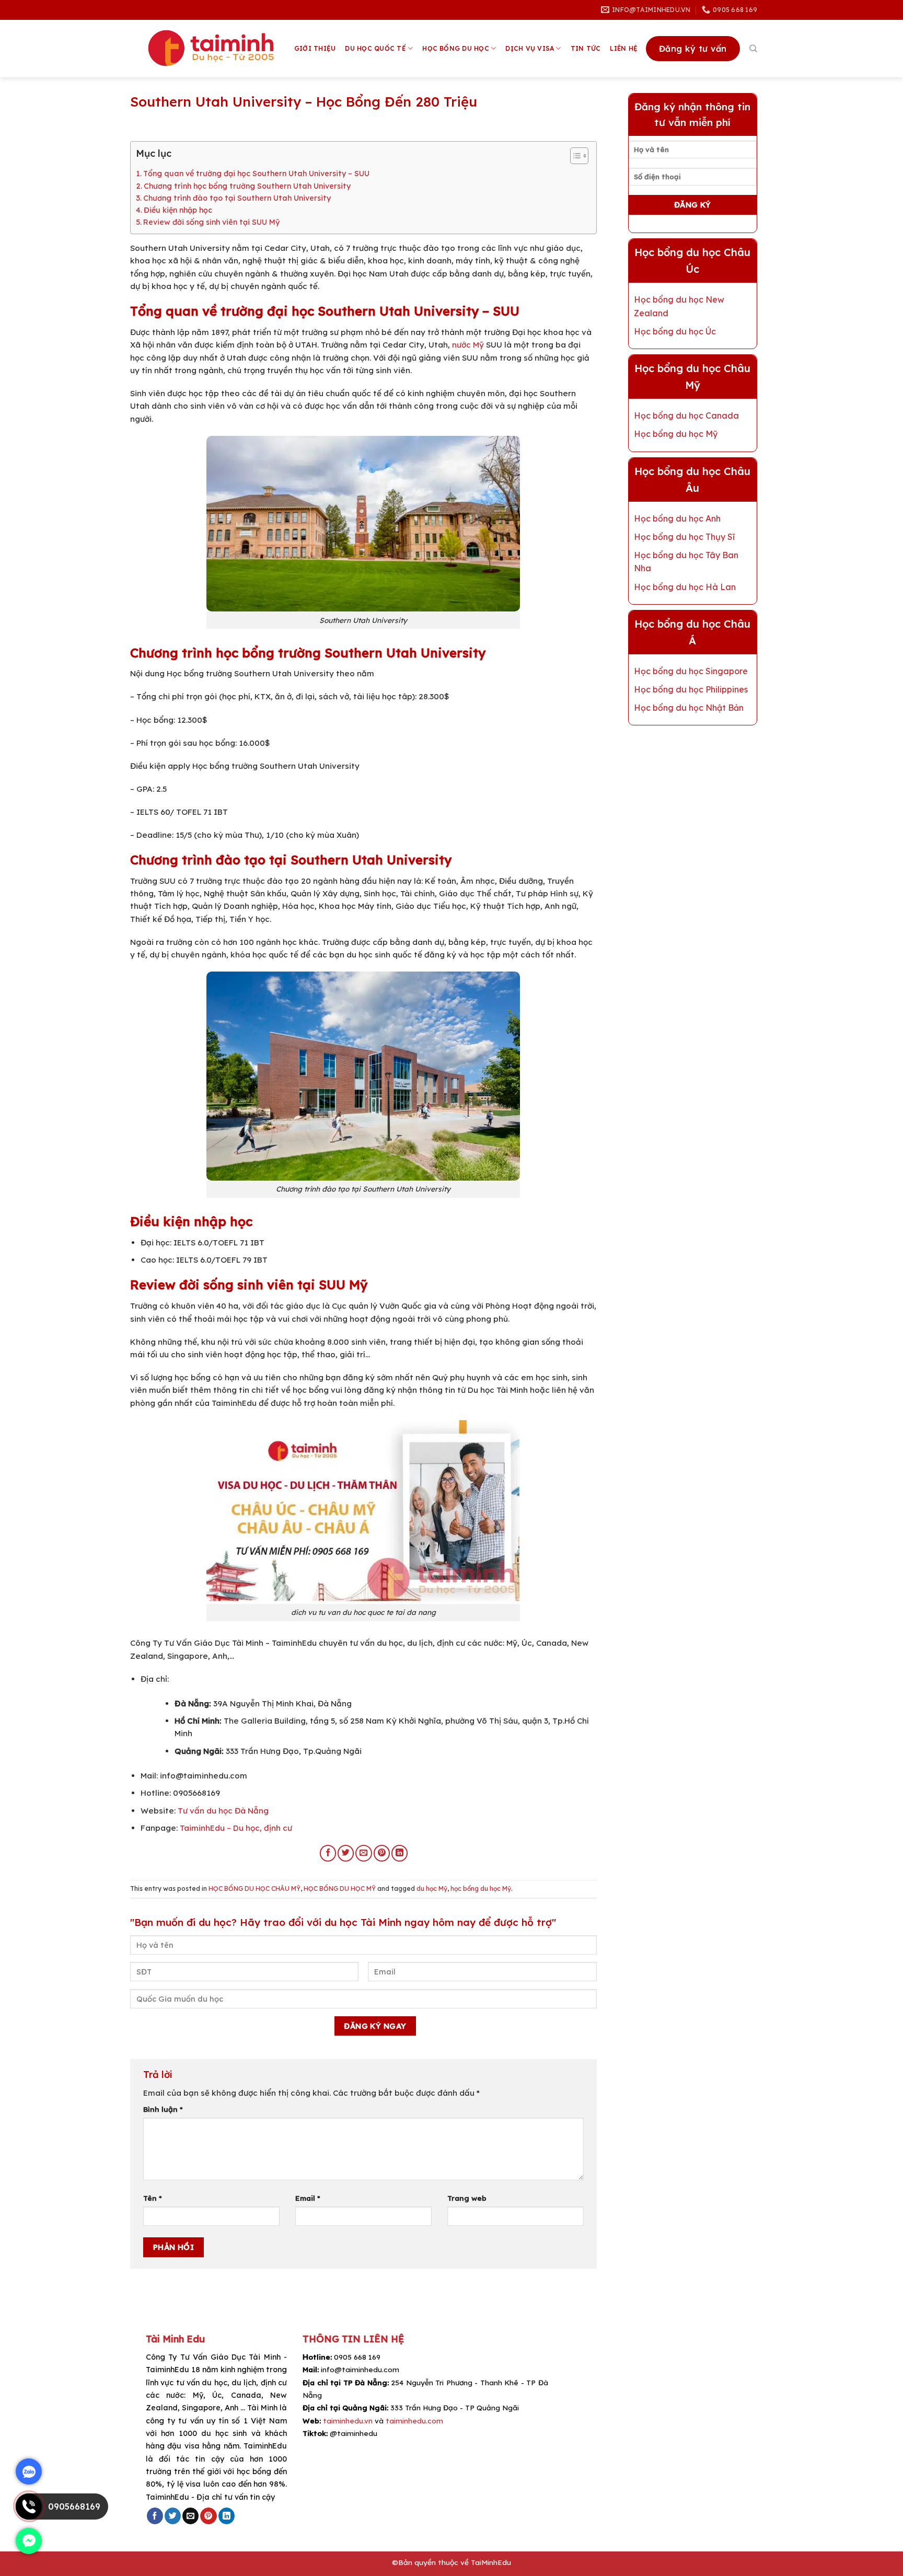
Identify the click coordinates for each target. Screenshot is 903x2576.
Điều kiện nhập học (178, 210)
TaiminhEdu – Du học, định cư (236, 1828)
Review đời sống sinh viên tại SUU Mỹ (211, 222)
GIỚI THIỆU (315, 48)
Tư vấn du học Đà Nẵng (222, 1811)
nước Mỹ (468, 345)
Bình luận (163, 2109)
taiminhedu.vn (348, 2421)
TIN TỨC (586, 48)
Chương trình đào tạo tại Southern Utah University (237, 198)
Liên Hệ (624, 48)
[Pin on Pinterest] (382, 1853)
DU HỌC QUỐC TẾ (375, 48)
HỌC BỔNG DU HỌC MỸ (340, 1888)
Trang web (467, 2198)
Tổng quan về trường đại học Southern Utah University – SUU (256, 174)
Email (308, 2198)
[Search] (753, 49)
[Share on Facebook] (328, 1853)
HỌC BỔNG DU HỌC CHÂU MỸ (254, 1888)
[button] (574, 157)
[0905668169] (29, 2517)
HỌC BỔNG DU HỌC (456, 48)
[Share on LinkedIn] (400, 1853)
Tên (153, 2198)
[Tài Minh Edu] (212, 49)
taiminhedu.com (414, 2421)
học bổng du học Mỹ (481, 1888)
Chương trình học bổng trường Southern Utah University (247, 186)
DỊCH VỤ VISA (530, 48)
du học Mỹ (432, 1888)
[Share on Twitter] (346, 1853)
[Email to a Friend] (363, 1853)
